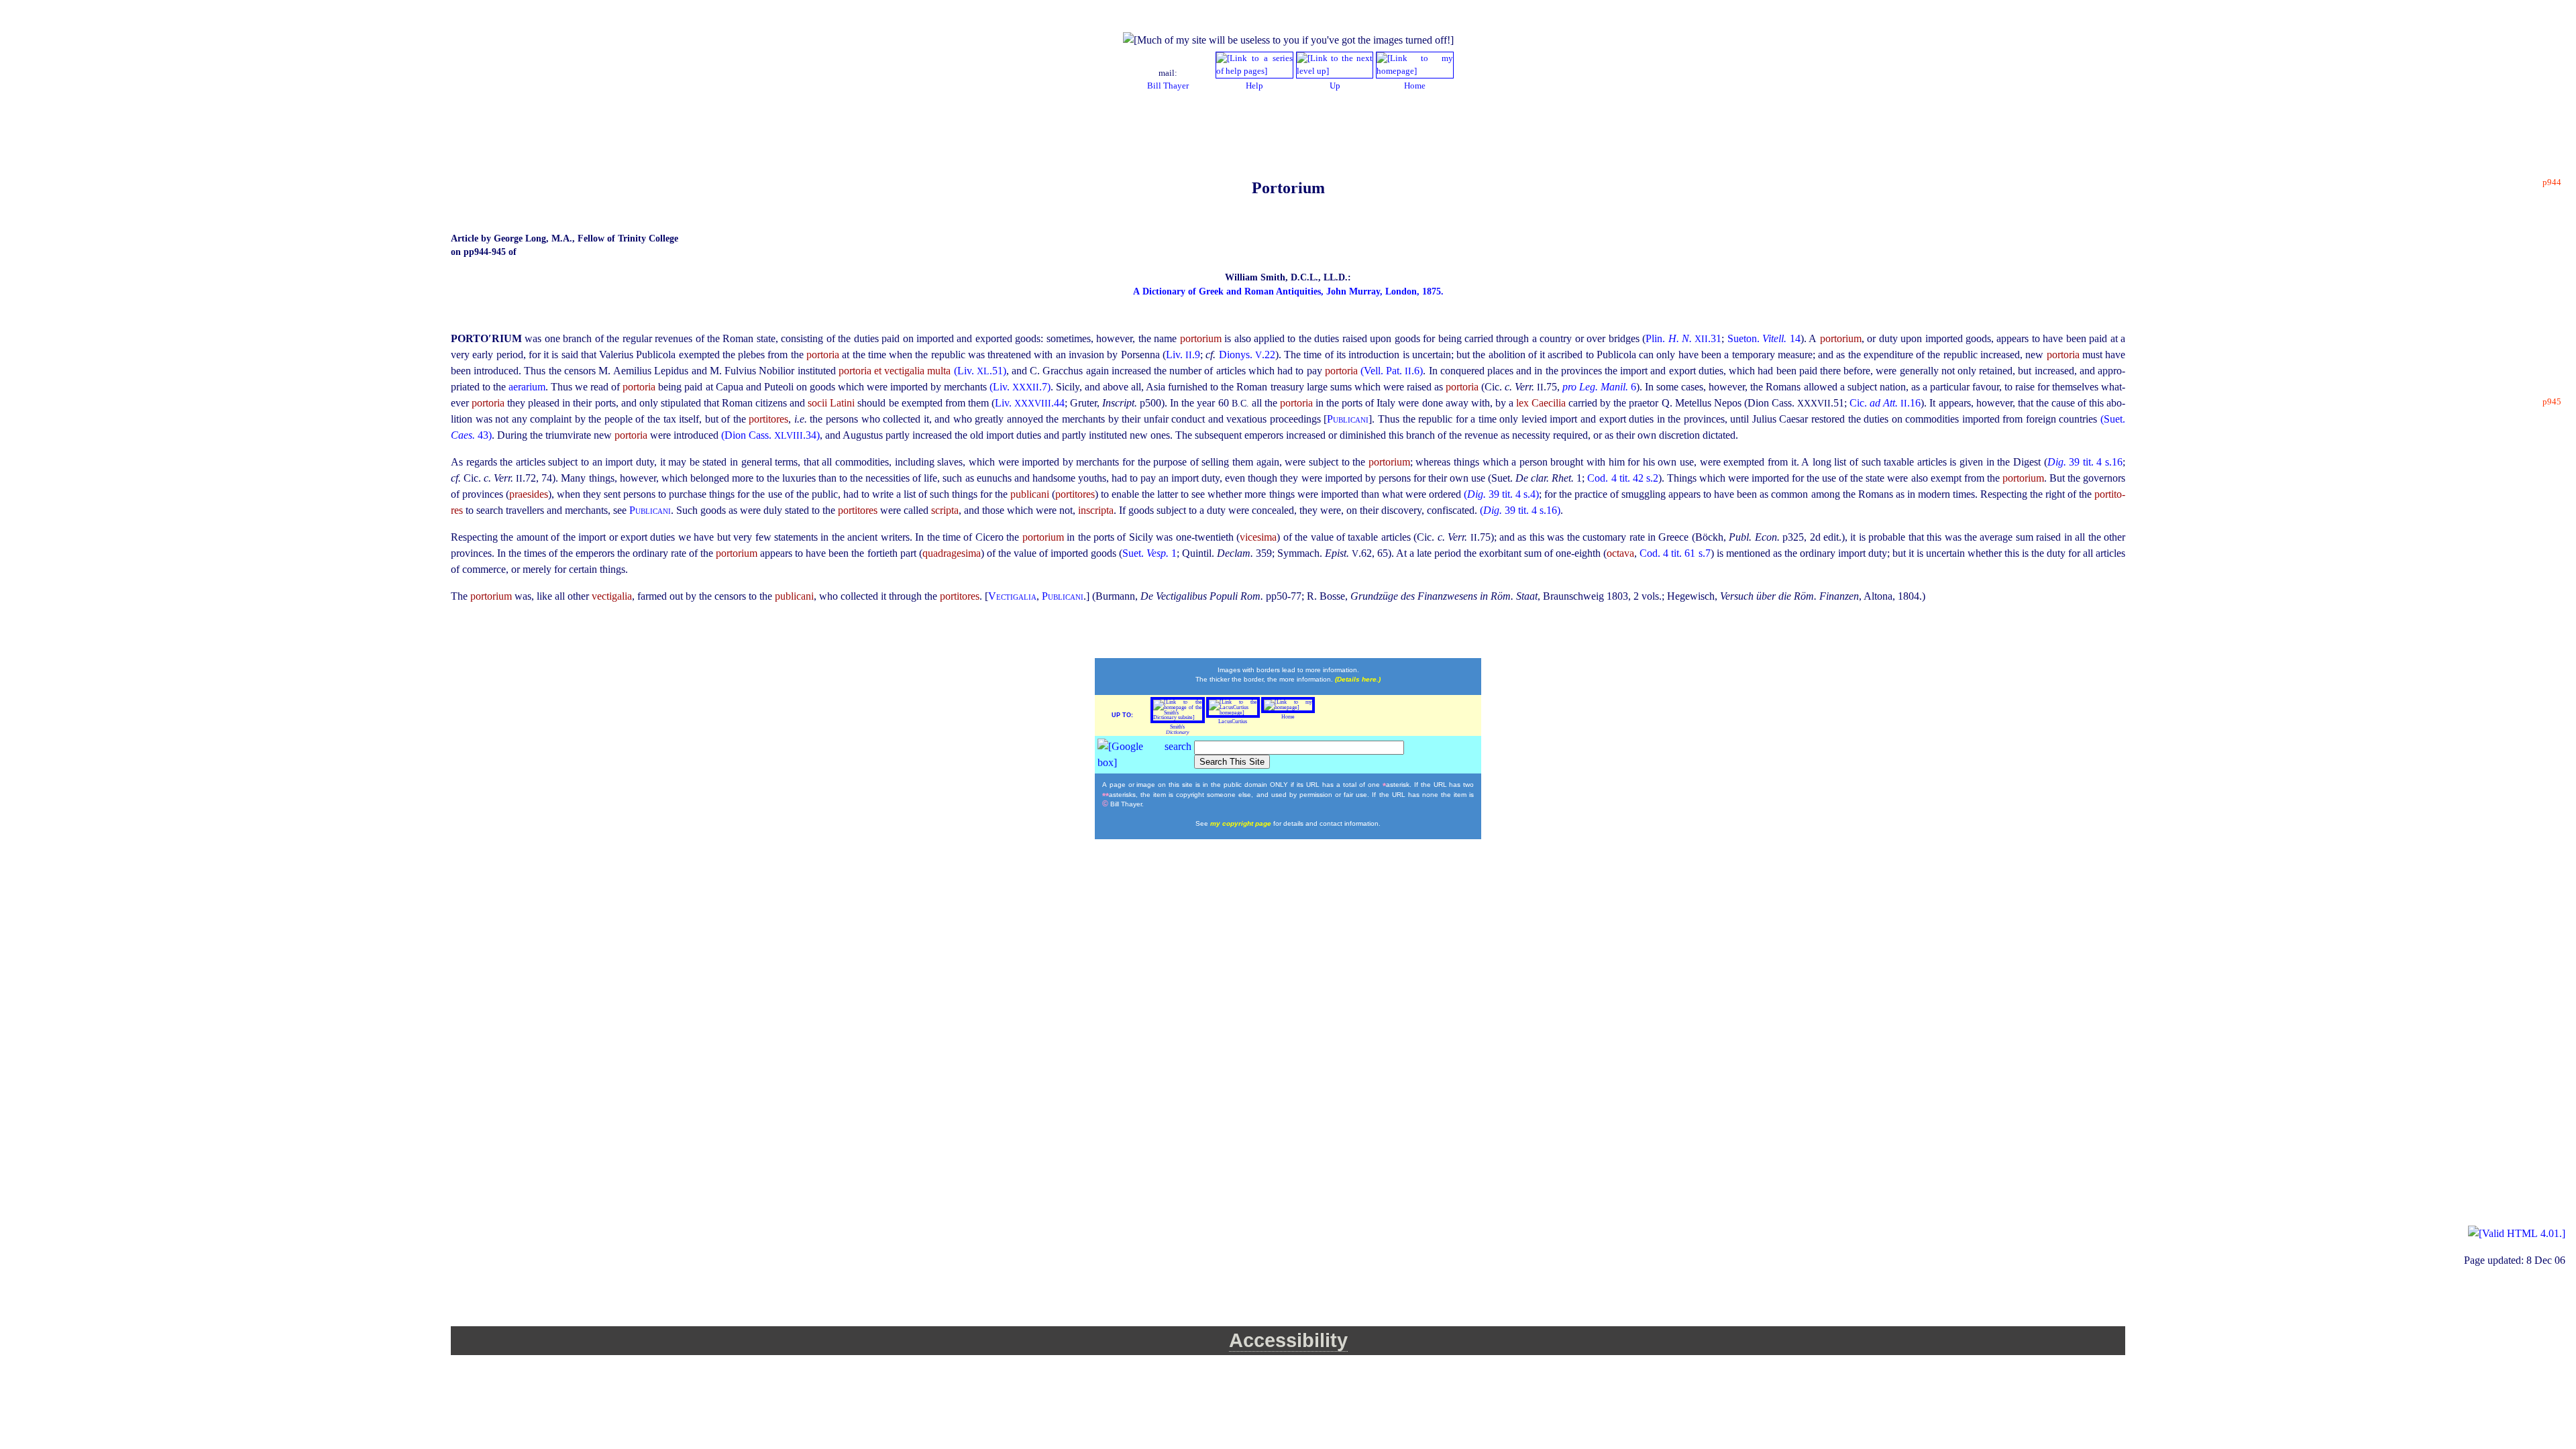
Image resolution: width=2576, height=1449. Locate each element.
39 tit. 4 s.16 (2085, 462)
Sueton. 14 (1764, 338)
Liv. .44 (1030, 403)
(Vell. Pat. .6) (1392, 371)
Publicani (1348, 419)
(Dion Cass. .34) (770, 435)
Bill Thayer (1168, 86)
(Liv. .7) (1020, 387)
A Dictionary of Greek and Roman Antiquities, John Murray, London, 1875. (1288, 291)
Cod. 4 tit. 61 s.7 (1675, 553)
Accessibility (1288, 1340)
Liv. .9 (1183, 355)
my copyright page (1242, 823)
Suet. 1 (1149, 553)
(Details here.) (1358, 679)
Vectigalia (1012, 596)
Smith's (1178, 730)
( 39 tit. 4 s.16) (1520, 510)
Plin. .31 (1683, 338)
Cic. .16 (1885, 403)
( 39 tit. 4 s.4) (1501, 494)
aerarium (527, 387)
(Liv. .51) (980, 371)
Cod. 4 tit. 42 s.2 (1622, 478)
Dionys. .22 (1247, 355)
